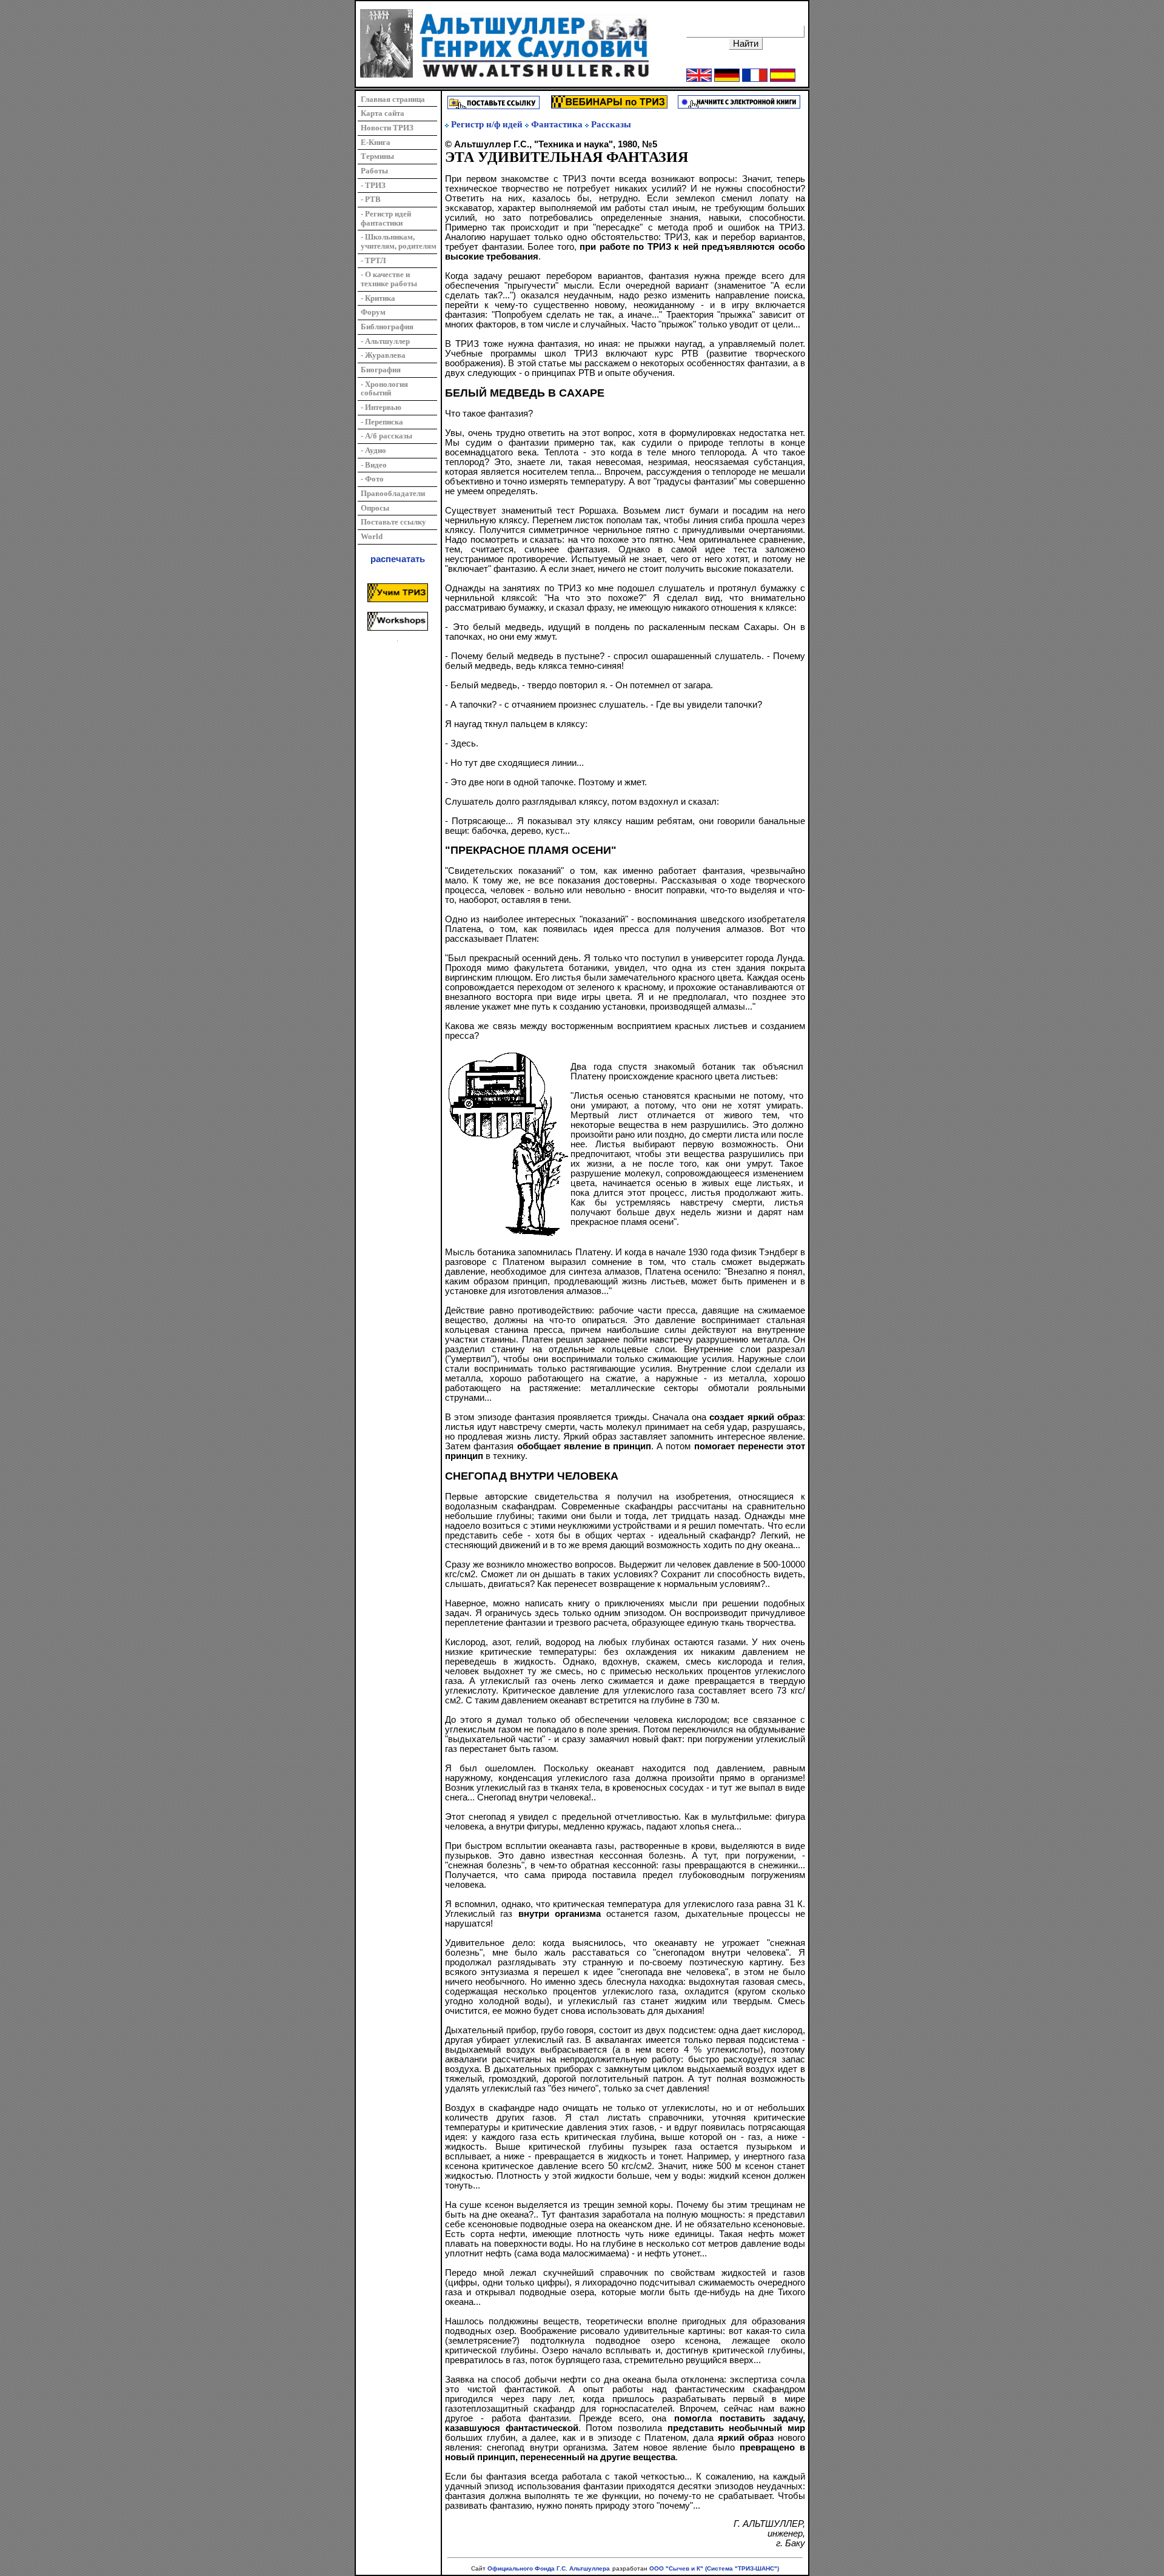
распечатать (398, 559)
